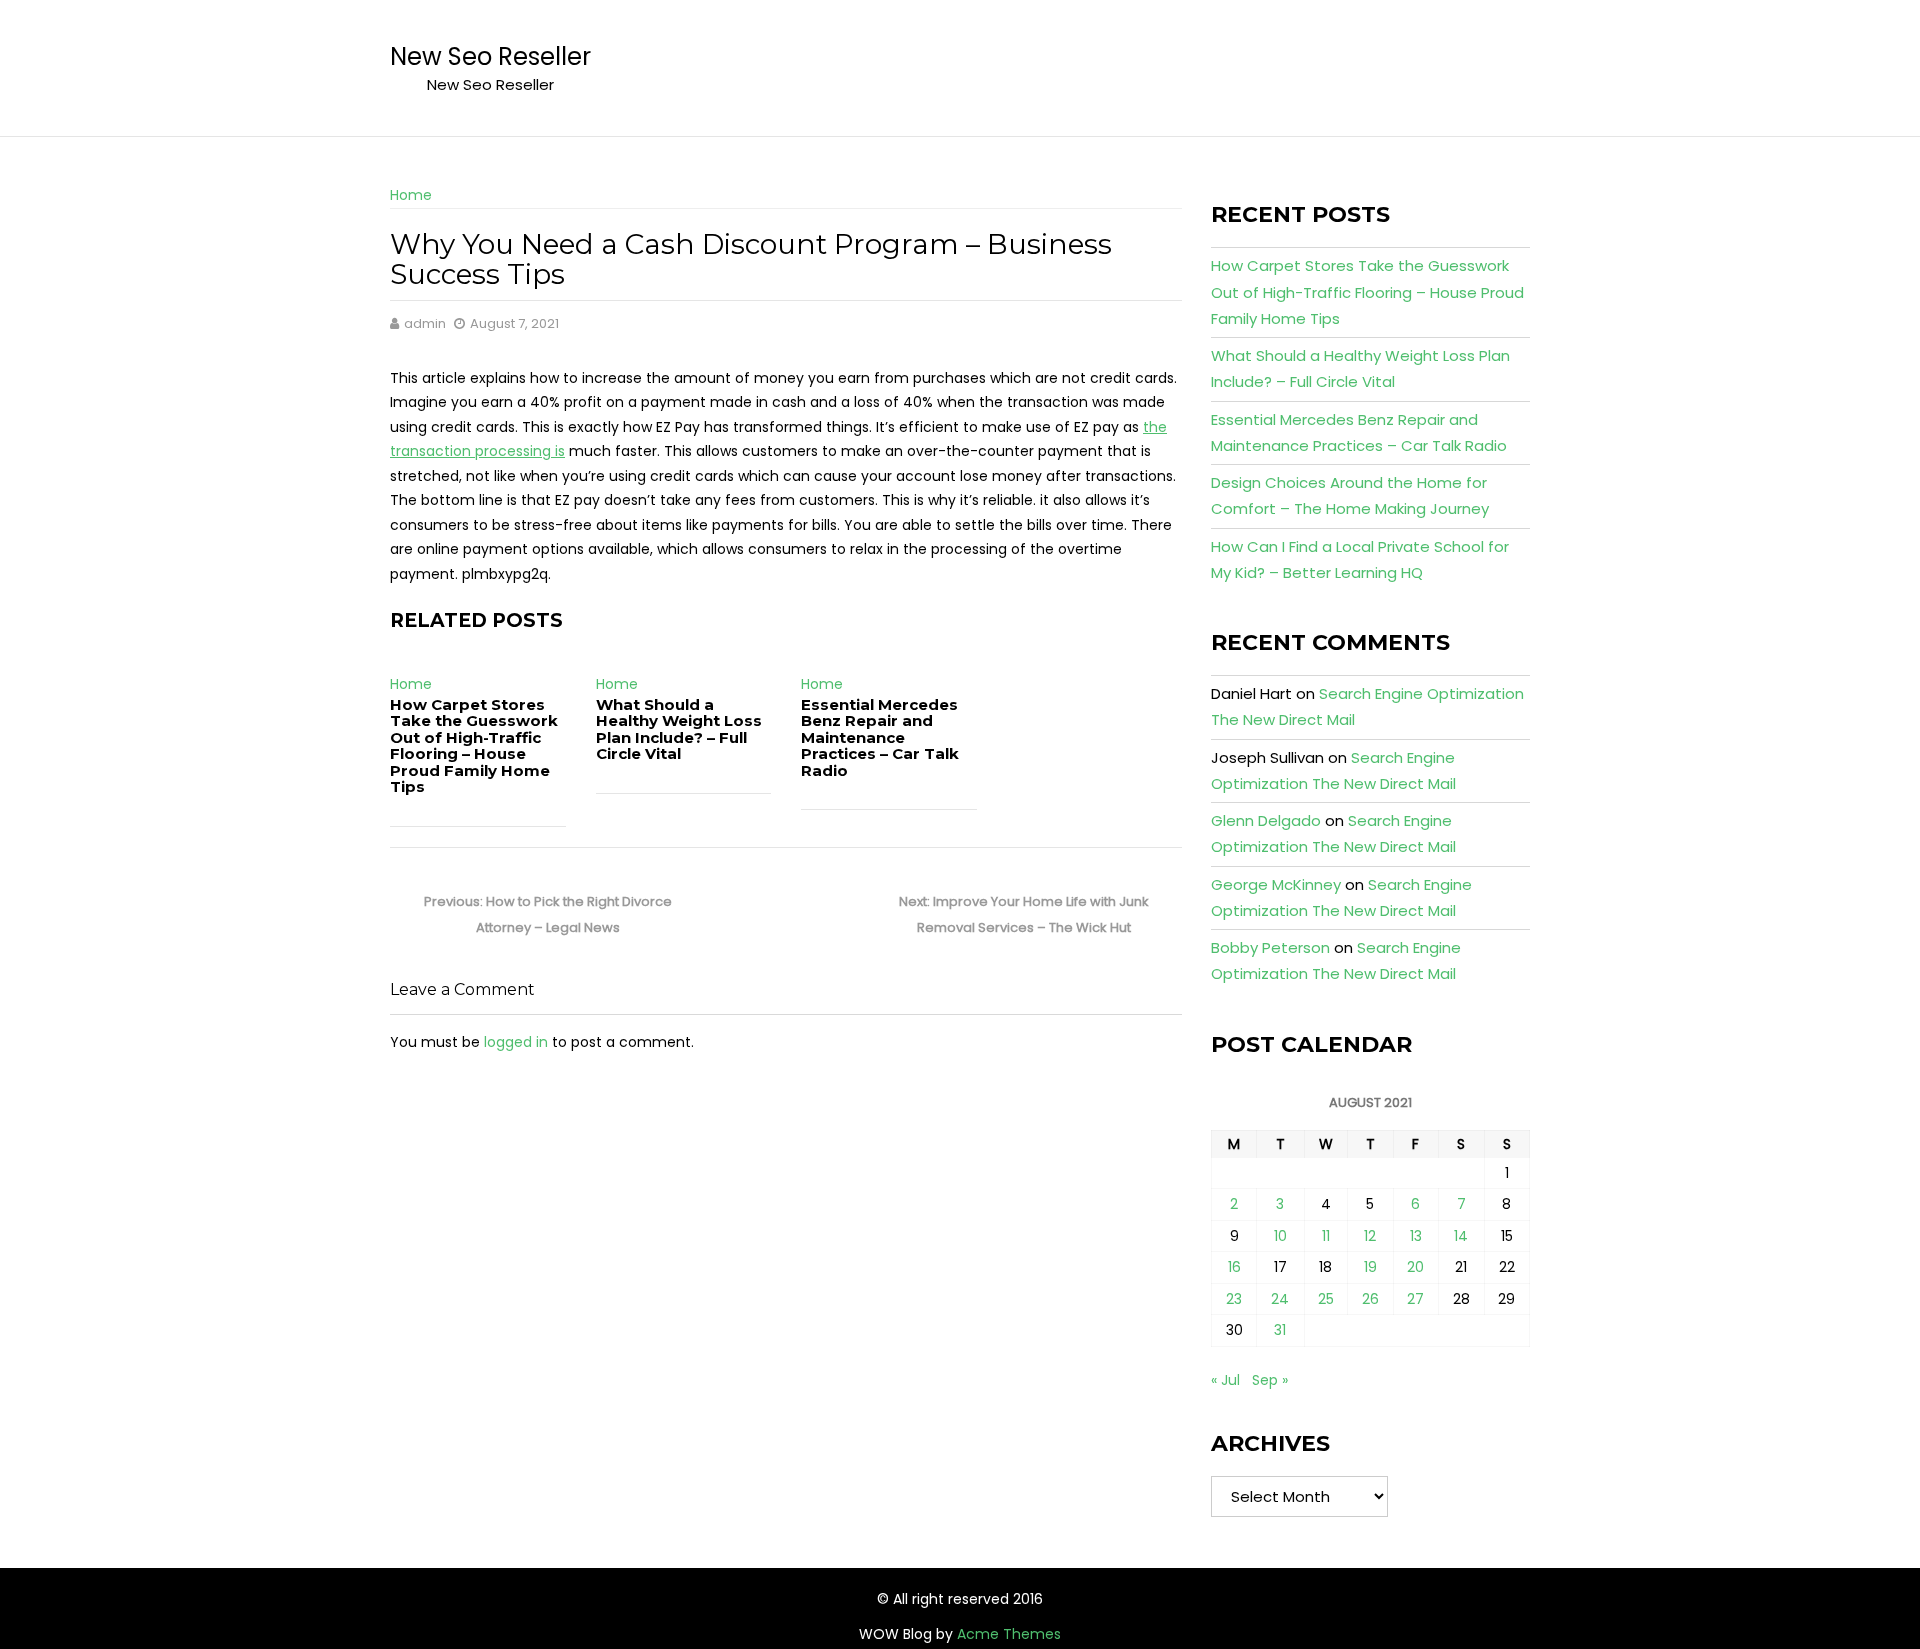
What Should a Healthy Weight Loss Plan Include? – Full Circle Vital (679, 729)
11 (1326, 1236)
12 (1370, 1236)
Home (411, 195)
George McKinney (1276, 884)
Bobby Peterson (1270, 947)
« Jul (1225, 1380)
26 (1370, 1299)
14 (1461, 1236)
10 (1280, 1236)
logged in (516, 1042)
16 (1234, 1267)
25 (1326, 1299)
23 (1234, 1299)
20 (1415, 1267)
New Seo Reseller (490, 56)
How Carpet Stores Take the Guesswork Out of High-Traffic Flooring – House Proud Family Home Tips (474, 746)
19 (1370, 1267)
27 (1415, 1299)
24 (1280, 1299)
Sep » (1270, 1380)
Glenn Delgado (1266, 820)
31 (1280, 1330)
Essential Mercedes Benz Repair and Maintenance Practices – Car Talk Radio (880, 737)
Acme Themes (1009, 1634)
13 (1416, 1236)
